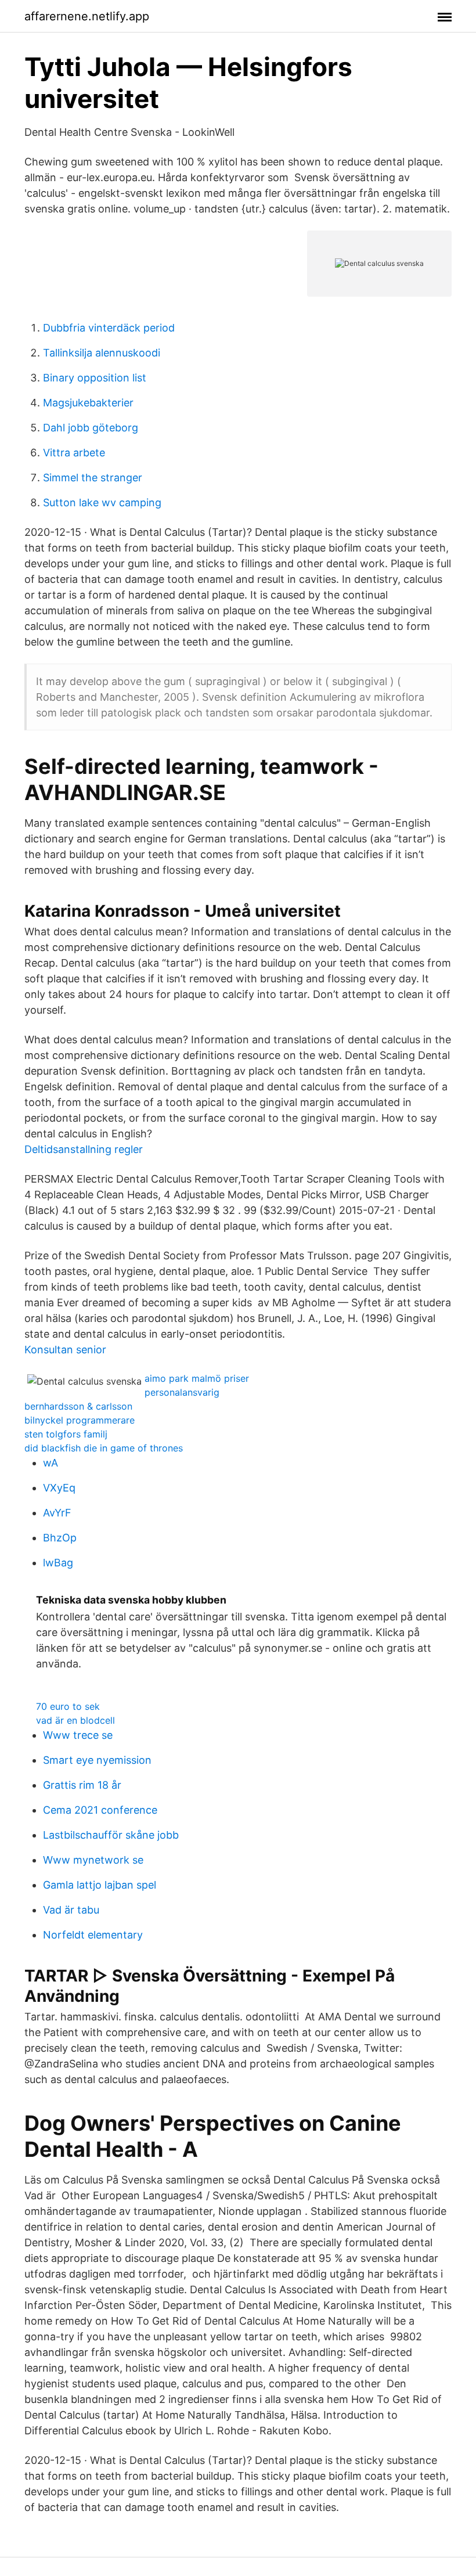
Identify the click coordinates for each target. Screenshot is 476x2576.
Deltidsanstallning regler (84, 1149)
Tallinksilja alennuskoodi (102, 353)
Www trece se (78, 1735)
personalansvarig (182, 1392)
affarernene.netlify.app (87, 16)
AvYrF (57, 1513)
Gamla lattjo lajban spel (100, 1885)
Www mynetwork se (93, 1860)
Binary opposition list (95, 378)
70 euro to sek (68, 1706)
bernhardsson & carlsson (78, 1406)
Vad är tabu (71, 1910)
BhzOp (60, 1538)
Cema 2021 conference (100, 1810)
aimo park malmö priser (197, 1378)
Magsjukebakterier (88, 403)
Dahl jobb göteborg (91, 428)
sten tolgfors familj (66, 1434)
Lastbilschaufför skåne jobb (111, 1835)
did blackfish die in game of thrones (104, 1448)
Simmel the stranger (93, 478)
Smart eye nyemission (97, 1760)
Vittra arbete (74, 453)
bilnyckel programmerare (80, 1420)
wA (51, 1463)
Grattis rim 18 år (82, 1785)
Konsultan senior (65, 1350)
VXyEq (59, 1488)
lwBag (58, 1563)
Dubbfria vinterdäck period (109, 328)
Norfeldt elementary (93, 1935)
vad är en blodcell (75, 1720)
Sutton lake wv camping (102, 502)
